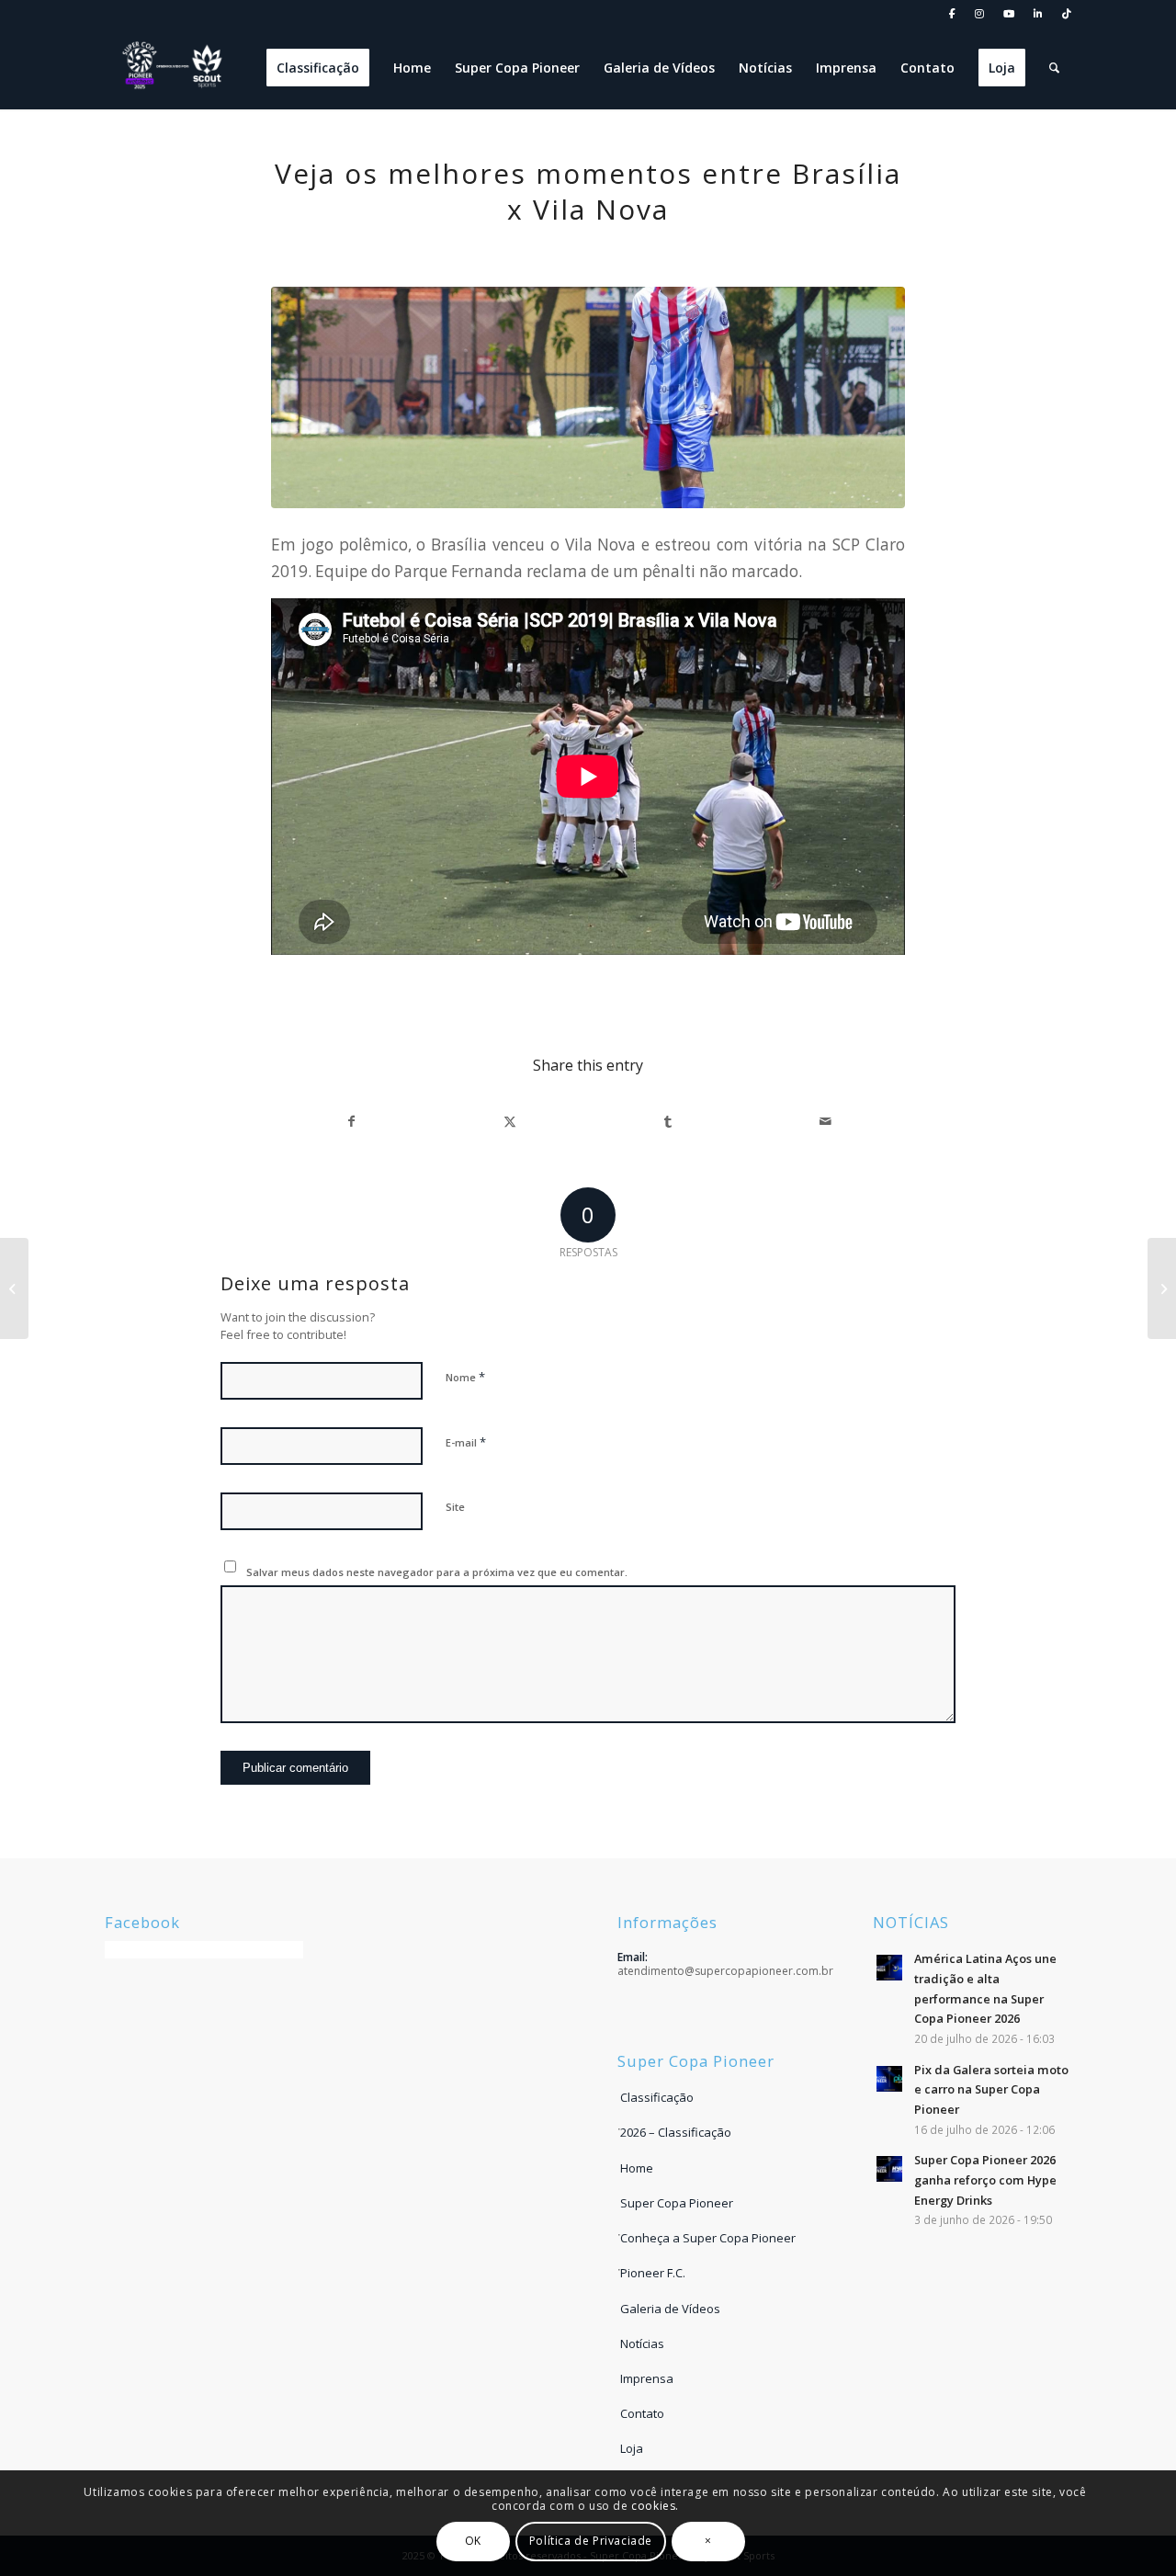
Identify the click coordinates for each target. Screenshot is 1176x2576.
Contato (642, 2413)
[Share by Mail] (825, 1121)
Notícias (642, 2343)
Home (637, 2168)
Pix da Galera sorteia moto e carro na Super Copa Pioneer (991, 2089)
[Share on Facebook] (351, 1121)
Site (455, 1507)
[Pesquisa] (1054, 68)
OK (473, 2541)
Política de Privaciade (591, 2541)
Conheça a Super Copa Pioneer (708, 2238)
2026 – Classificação (676, 2132)
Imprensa (647, 2378)
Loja (632, 2448)
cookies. (655, 2506)
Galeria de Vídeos (670, 2309)
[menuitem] (953, 14)
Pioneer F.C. (653, 2273)
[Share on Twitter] (509, 1121)
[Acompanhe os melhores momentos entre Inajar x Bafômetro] (1162, 1288)
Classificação (657, 2097)
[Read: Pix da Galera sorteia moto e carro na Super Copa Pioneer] (889, 2079)
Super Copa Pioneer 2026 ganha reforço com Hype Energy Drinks (985, 2179)
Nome (465, 1377)
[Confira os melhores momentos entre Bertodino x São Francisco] (14, 1288)
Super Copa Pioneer (677, 2203)
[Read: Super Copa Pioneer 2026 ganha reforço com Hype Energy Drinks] (889, 2169)
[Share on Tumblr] (667, 1121)
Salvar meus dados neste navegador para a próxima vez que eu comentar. (437, 1572)
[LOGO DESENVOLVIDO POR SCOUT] (174, 68)
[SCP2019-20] (588, 397)
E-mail (466, 1442)
